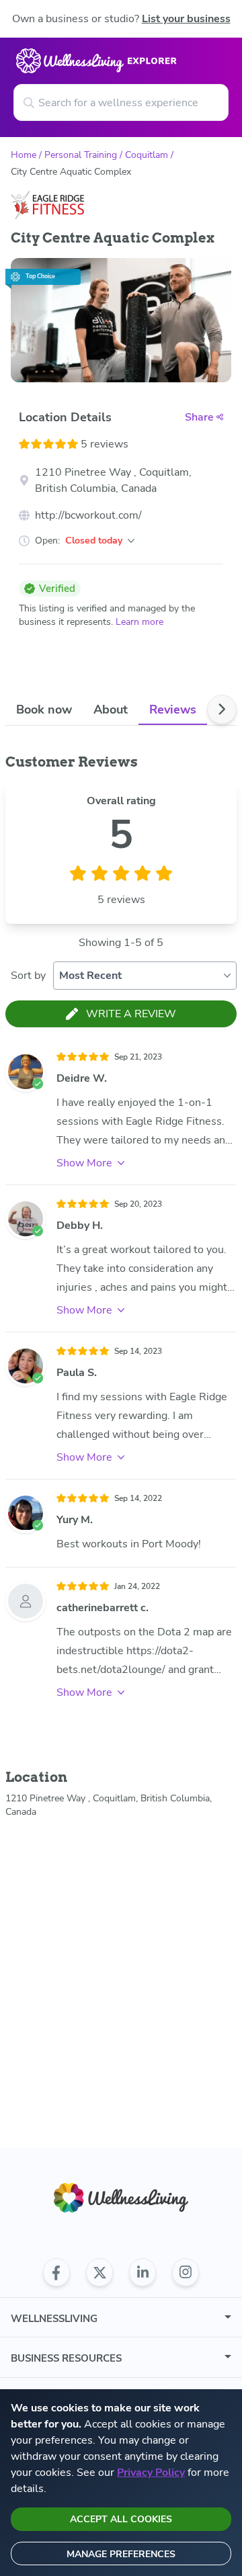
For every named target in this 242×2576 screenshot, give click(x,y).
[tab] (44, 709)
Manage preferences (121, 2554)
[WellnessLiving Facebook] (56, 2272)
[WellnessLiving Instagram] (186, 2272)
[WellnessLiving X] (99, 2272)
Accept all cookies (121, 2519)
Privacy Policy (151, 2473)
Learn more (139, 622)
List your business (186, 19)
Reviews (173, 710)
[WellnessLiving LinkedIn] (143, 2272)
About (111, 710)
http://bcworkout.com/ (88, 515)
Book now (44, 710)
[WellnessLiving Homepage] (121, 2198)
